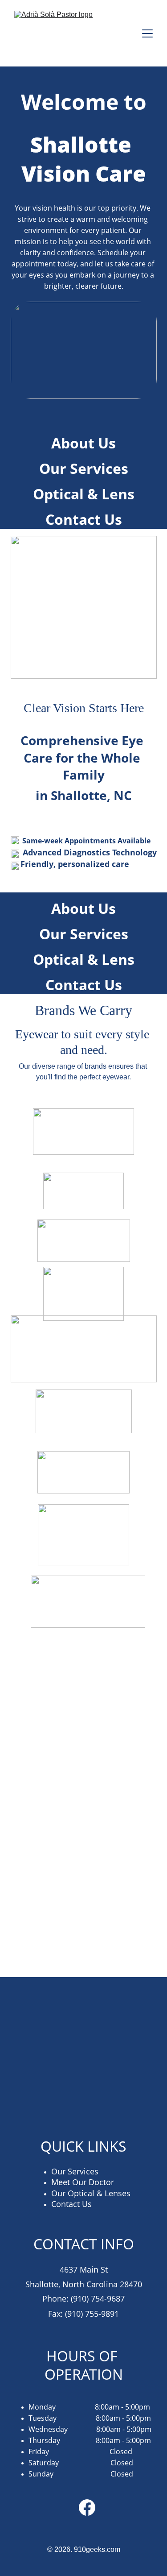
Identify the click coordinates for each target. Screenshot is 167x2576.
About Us (83, 443)
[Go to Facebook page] (87, 2508)
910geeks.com (97, 2549)
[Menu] (147, 33)
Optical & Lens (84, 494)
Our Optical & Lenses (91, 2193)
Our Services (84, 468)
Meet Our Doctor (83, 2182)
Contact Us (84, 519)
